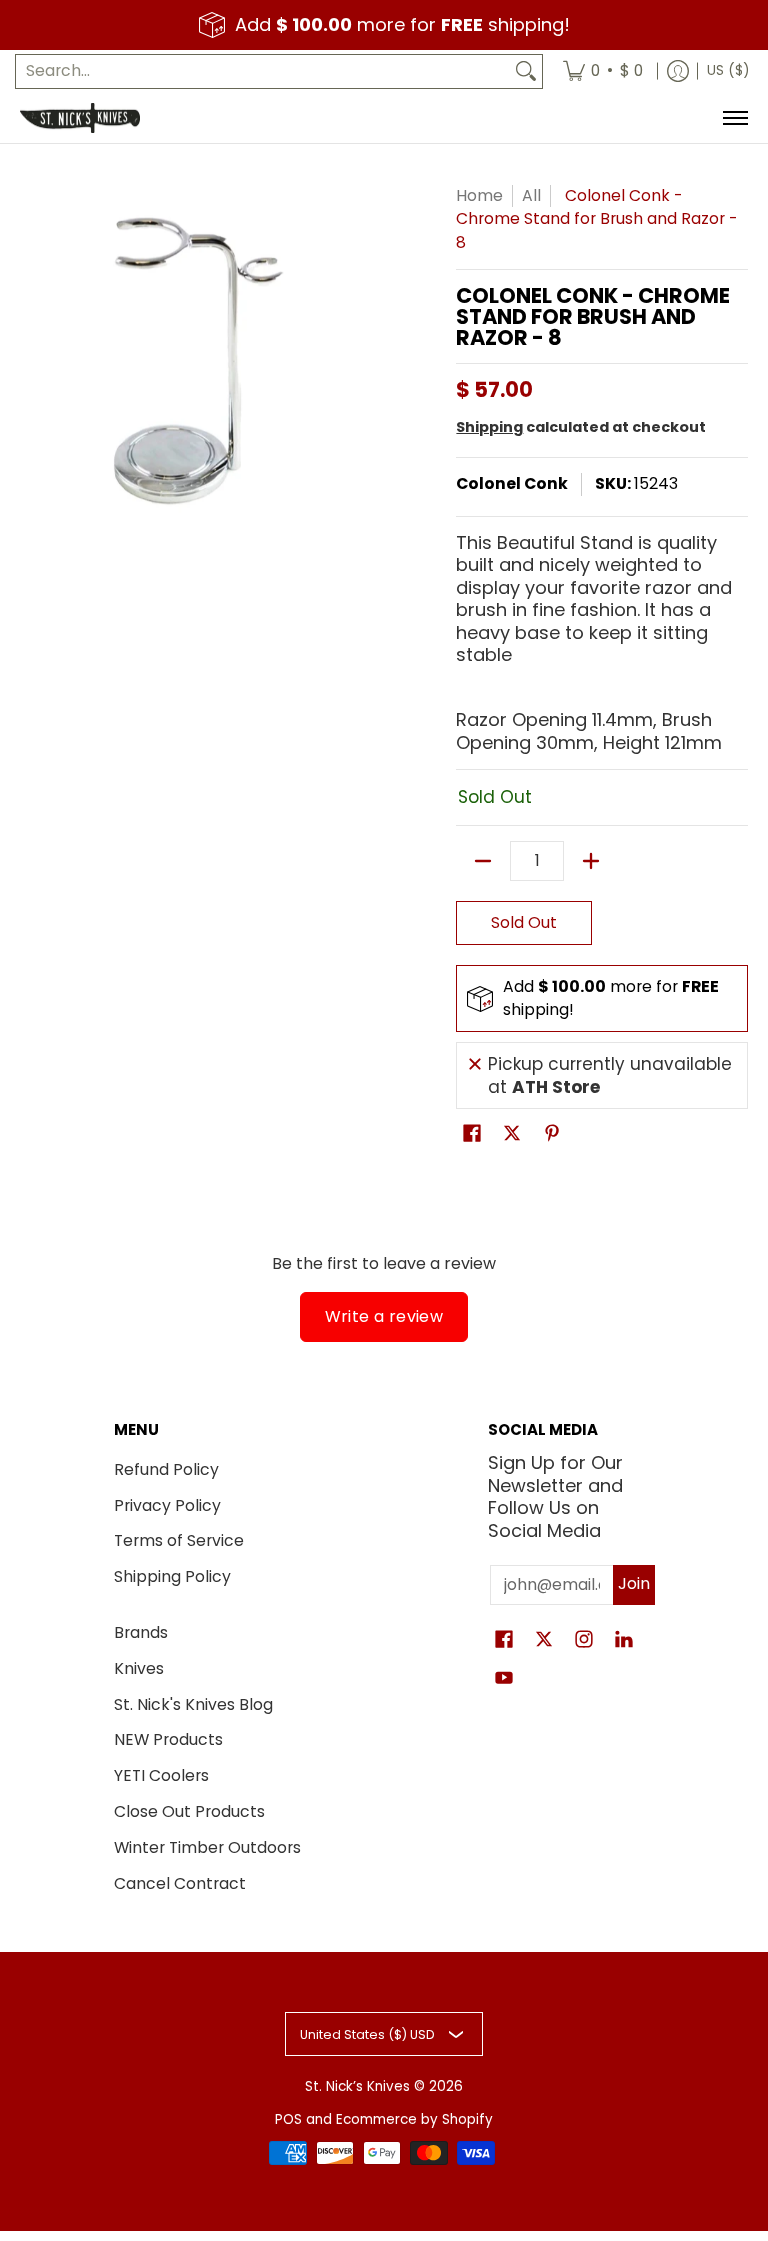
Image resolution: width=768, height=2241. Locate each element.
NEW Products (168, 1739)
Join (634, 1583)
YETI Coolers (161, 1775)
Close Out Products (189, 1811)
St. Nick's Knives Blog (193, 1704)
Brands (141, 1632)
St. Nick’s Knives (357, 2086)
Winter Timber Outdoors (207, 1847)
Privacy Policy (167, 1505)
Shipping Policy (172, 1576)
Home (479, 195)
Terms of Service (179, 1540)
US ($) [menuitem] (728, 70)
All (531, 195)
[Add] (591, 861)
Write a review (384, 1316)
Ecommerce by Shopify (414, 2119)
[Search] (526, 71)
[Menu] (734, 118)
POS (288, 2119)
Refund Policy (166, 1469)
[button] (472, 1135)
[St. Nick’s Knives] (80, 118)
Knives (139, 1668)
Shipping (489, 427)
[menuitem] (603, 71)
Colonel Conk (512, 483)
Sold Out (524, 922)
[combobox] (263, 71)
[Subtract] (483, 861)
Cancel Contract (180, 1883)
